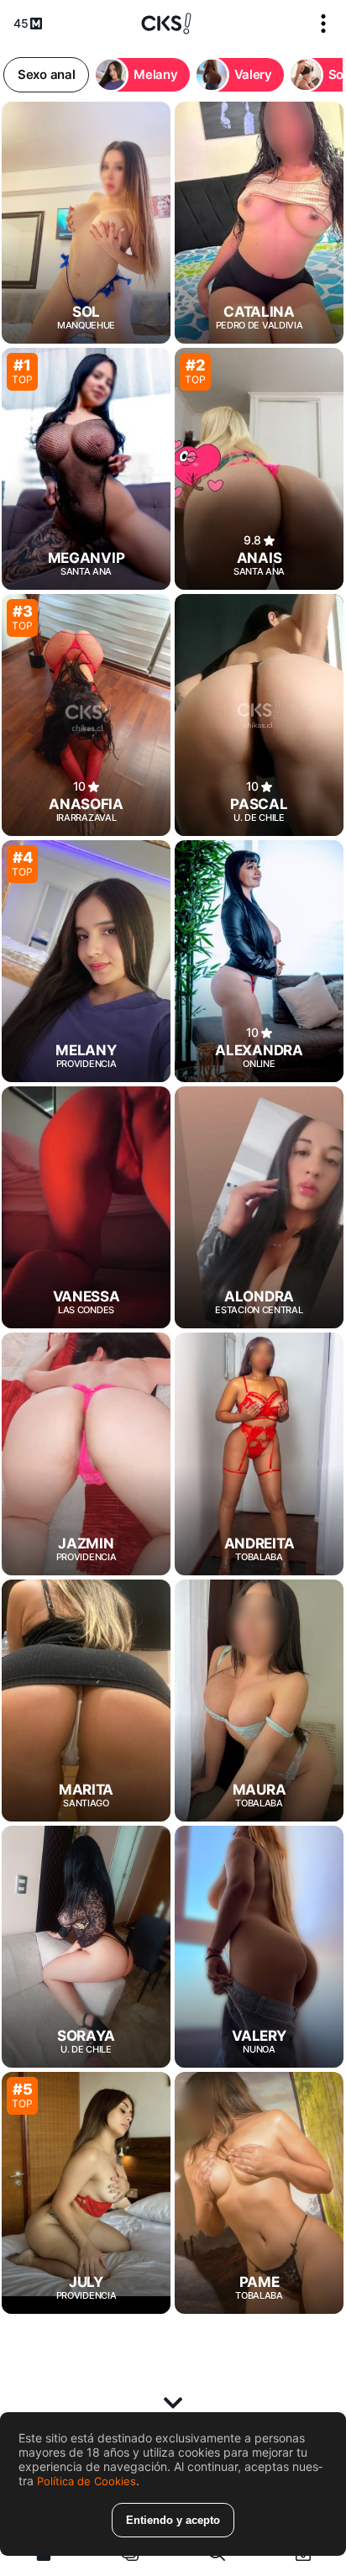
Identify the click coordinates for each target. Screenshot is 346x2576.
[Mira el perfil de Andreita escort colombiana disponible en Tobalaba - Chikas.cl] (259, 1454)
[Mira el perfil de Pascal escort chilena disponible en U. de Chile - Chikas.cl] (259, 715)
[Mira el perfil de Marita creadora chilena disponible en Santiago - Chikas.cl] (86, 1701)
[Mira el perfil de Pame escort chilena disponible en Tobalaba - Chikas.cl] (259, 2193)
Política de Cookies (86, 2481)
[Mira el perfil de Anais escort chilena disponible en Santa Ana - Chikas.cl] (259, 469)
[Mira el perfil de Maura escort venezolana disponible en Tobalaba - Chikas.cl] (259, 1701)
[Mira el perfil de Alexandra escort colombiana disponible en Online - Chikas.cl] (259, 961)
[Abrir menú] (323, 24)
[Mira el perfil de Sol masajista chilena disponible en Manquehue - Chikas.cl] (86, 223)
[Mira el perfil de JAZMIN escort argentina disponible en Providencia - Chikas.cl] (86, 1454)
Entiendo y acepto (173, 2520)
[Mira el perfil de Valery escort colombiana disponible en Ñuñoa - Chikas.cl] (259, 1947)
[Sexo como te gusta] (166, 24)
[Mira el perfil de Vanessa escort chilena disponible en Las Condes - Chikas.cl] (86, 1207)
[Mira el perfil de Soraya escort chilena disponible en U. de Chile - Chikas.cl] (86, 1947)
